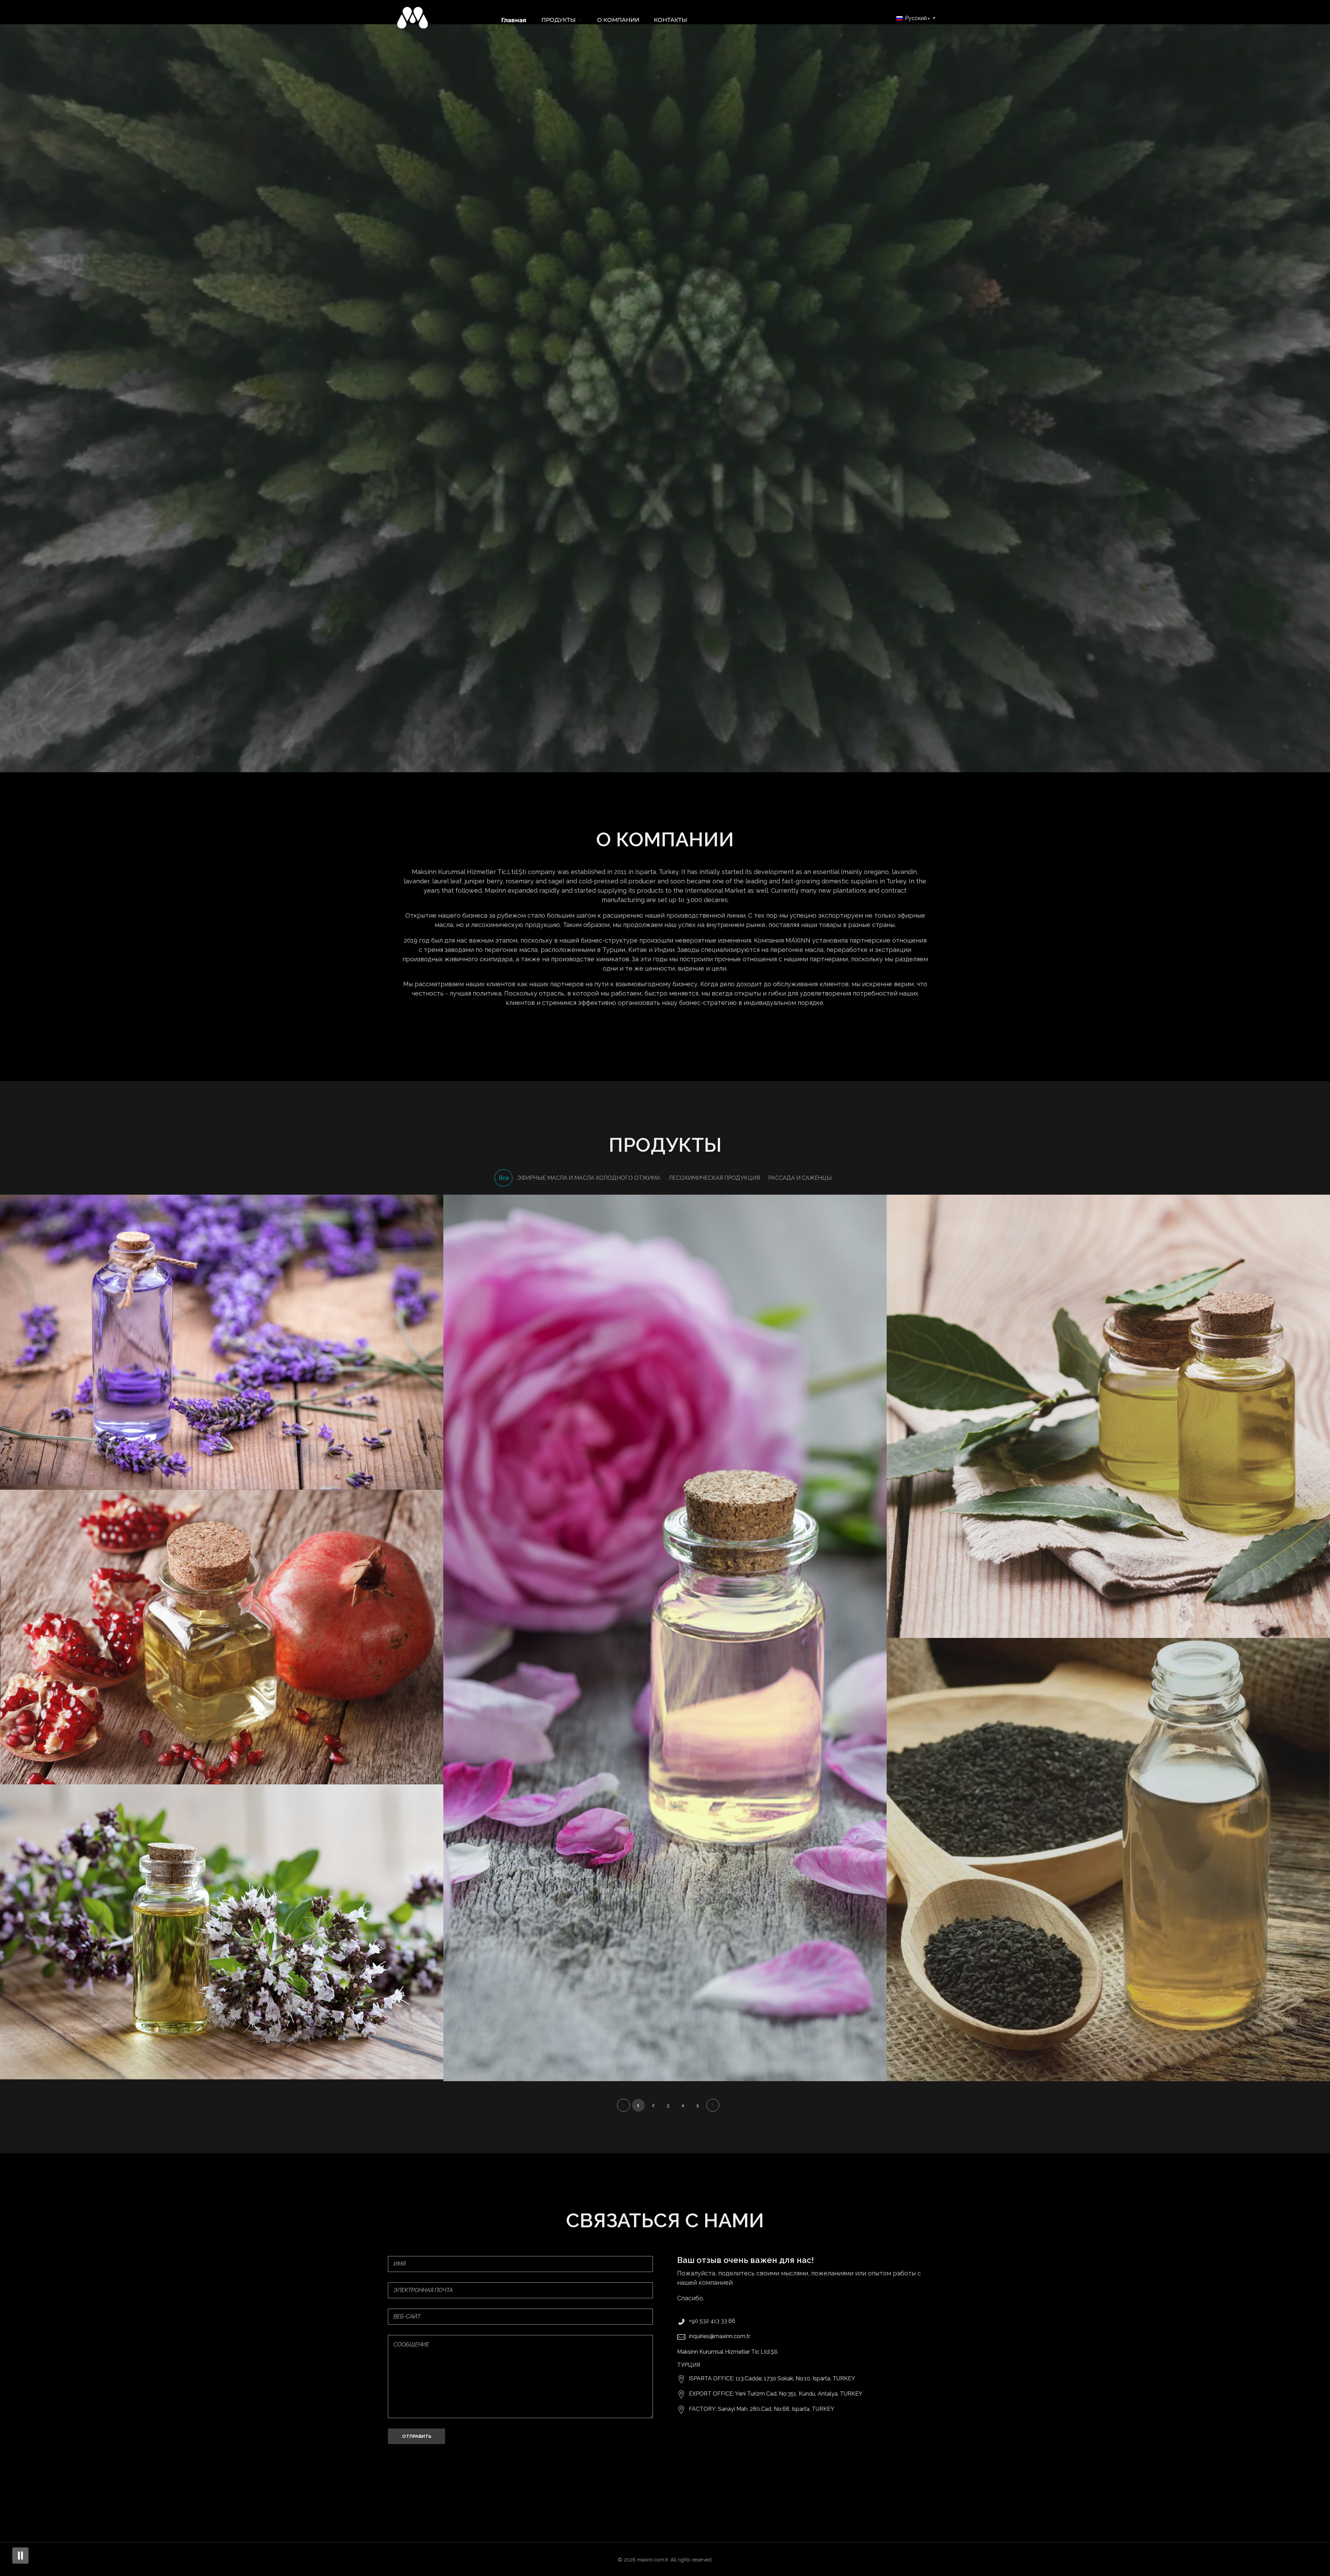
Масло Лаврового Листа (1108, 1421)
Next (713, 2105)
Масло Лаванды (222, 1347)
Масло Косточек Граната (222, 1642)
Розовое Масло (665, 1643)
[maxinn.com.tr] (413, 18)
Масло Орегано (222, 1937)
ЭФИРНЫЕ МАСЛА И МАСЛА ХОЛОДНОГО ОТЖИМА (221, 1356)
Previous (623, 2105)
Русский (915, 18)
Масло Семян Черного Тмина (1108, 1865)
